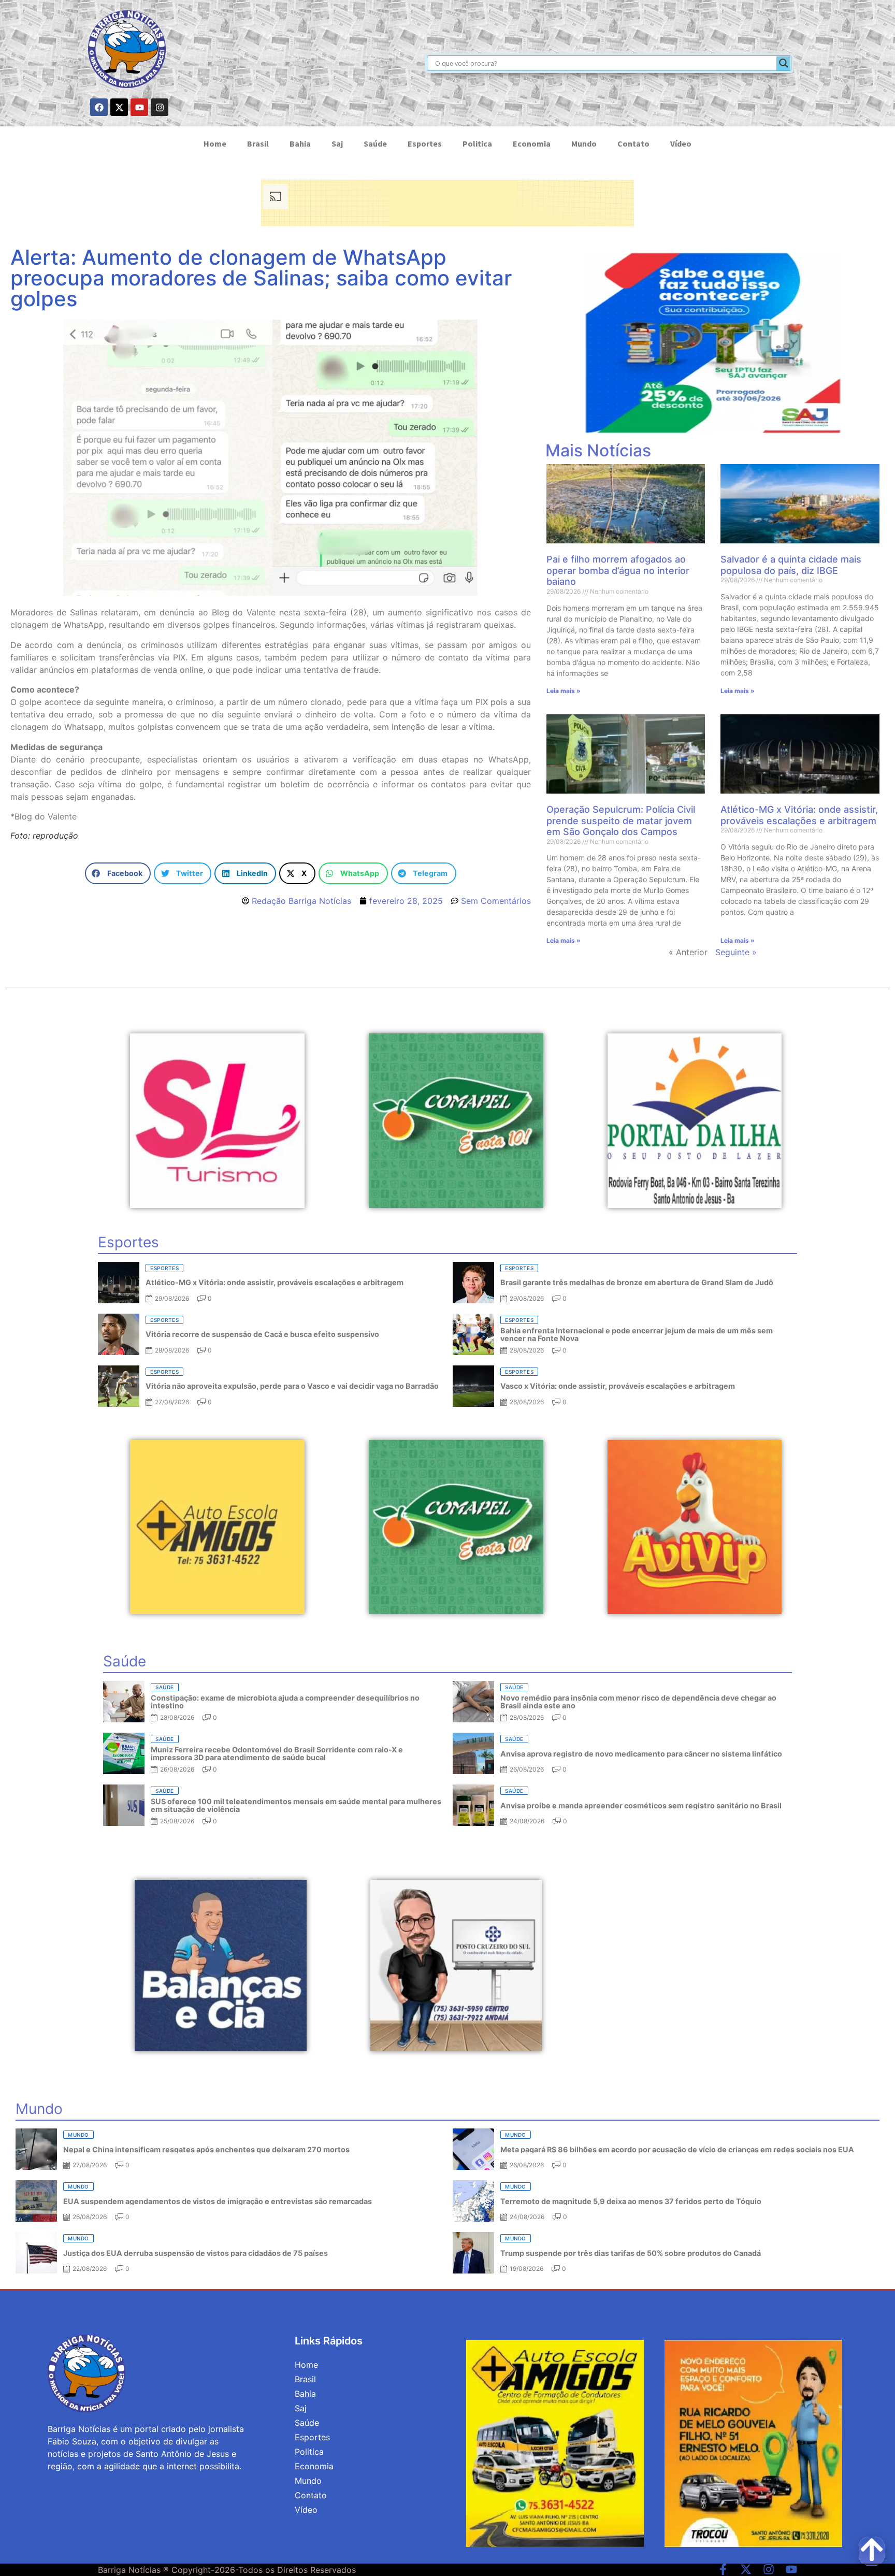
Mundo (584, 143)
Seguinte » (736, 952)
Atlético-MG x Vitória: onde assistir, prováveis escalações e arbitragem (799, 815)
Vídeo (681, 143)
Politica (477, 143)
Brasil (258, 143)
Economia (532, 143)
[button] (118, 874)
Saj (337, 143)
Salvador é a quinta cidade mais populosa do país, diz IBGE (791, 565)
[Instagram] (160, 107)
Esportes (425, 143)
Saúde (375, 143)
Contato (633, 143)
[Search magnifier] (784, 63)
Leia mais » (564, 691)
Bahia (300, 143)
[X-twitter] (119, 107)
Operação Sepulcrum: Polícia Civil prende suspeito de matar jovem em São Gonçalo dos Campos (621, 821)
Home (215, 143)
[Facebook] (99, 107)
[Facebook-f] (723, 2569)
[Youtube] (139, 107)
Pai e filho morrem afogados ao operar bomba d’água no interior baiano (618, 570)
